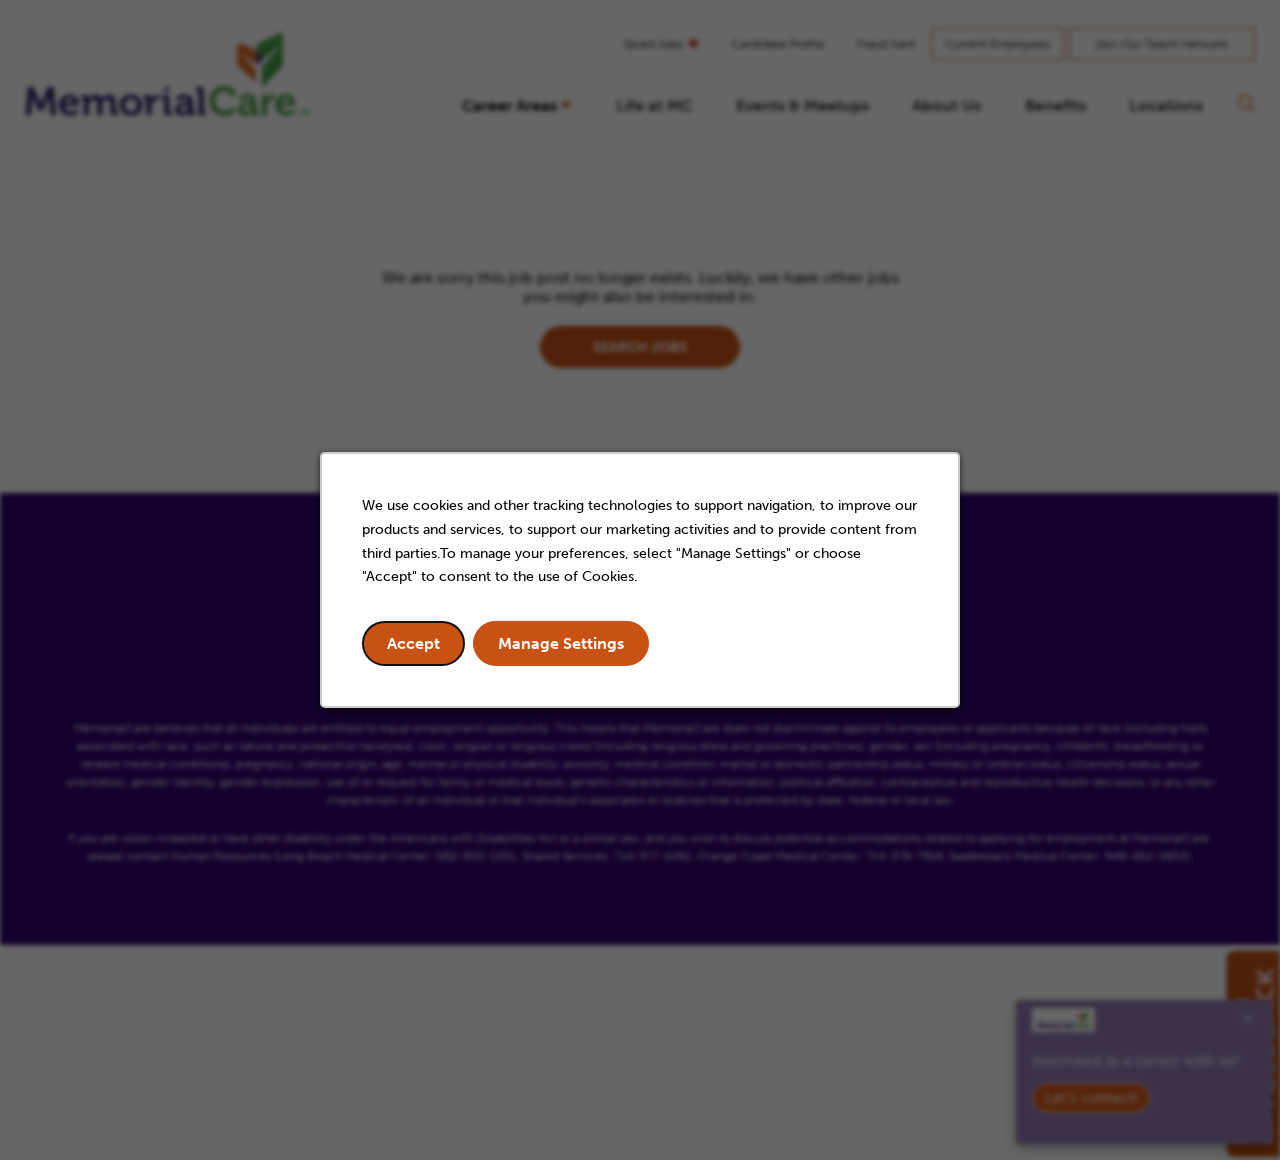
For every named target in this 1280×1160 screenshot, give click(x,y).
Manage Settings (561, 643)
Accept (413, 643)
